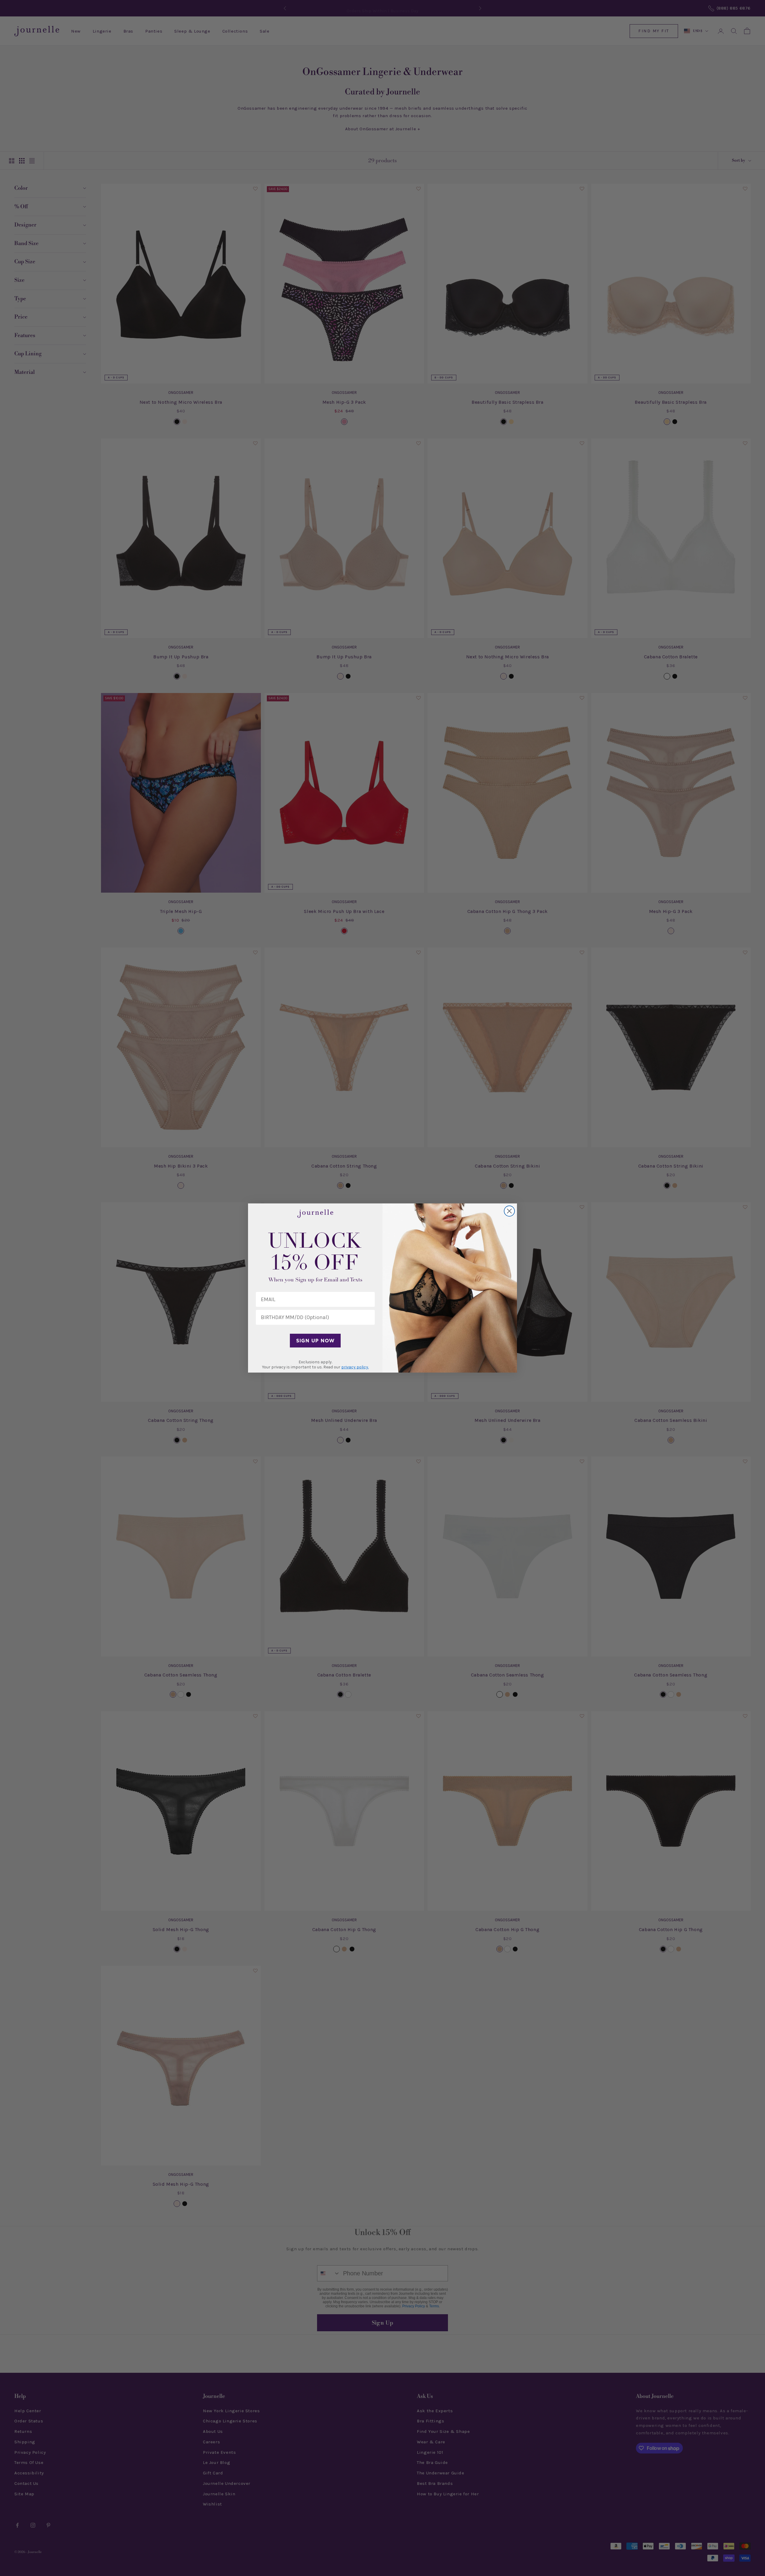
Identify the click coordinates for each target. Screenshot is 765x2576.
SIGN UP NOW (315, 1341)
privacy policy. (355, 1367)
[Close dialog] (509, 1211)
